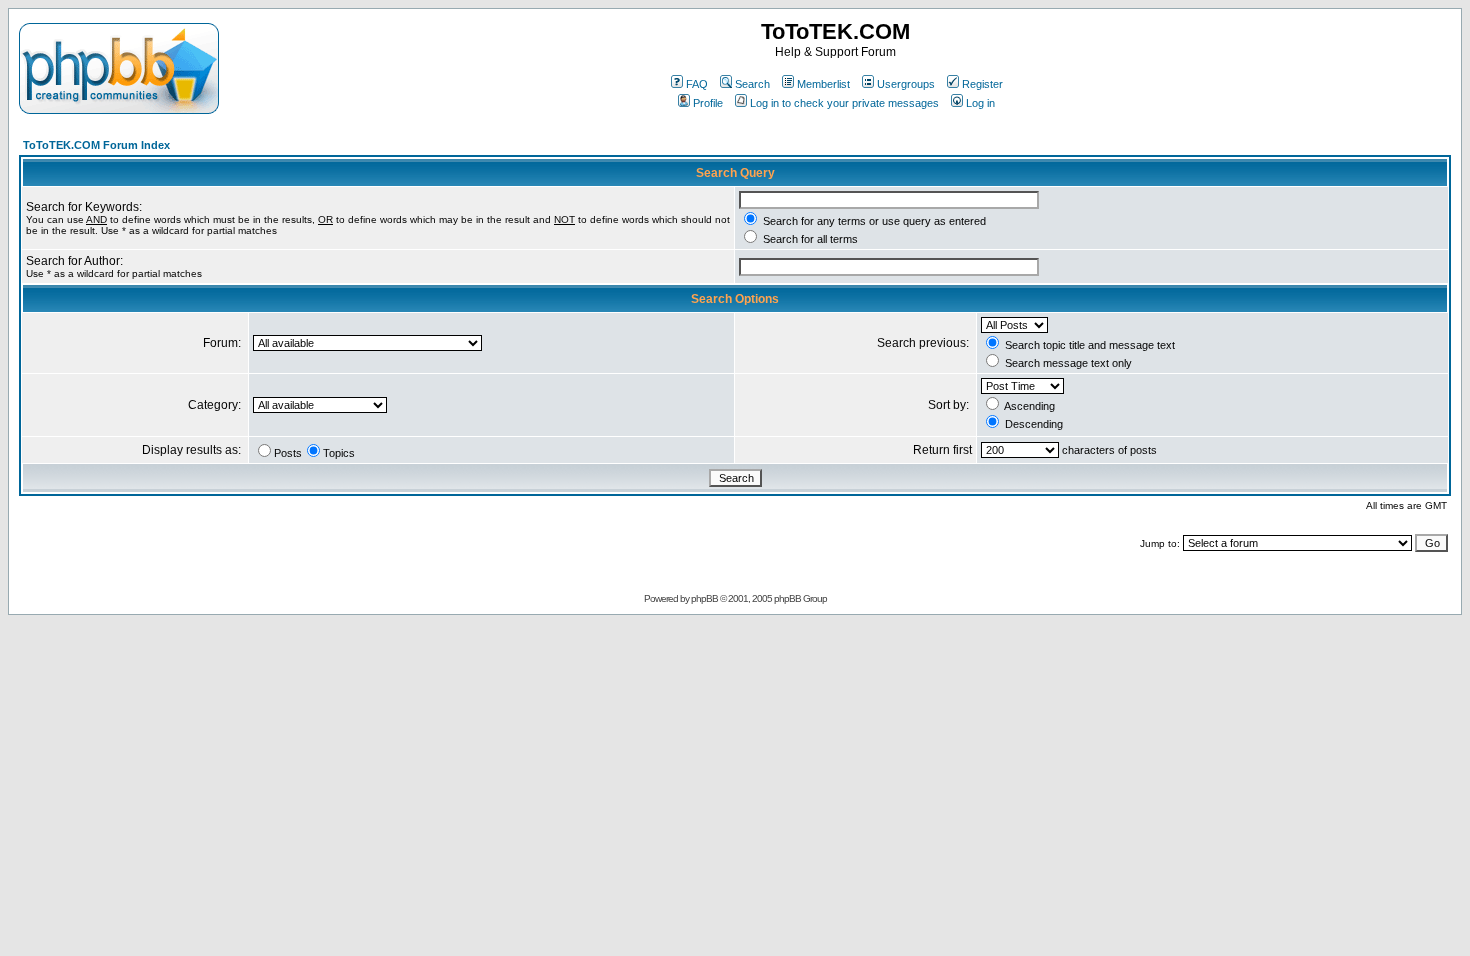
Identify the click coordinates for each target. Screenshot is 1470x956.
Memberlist (823, 84)
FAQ (697, 84)
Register (982, 84)
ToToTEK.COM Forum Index (96, 145)
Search (752, 84)
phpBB (704, 598)
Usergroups (906, 84)
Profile (708, 103)
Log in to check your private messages (844, 103)
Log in (980, 103)
